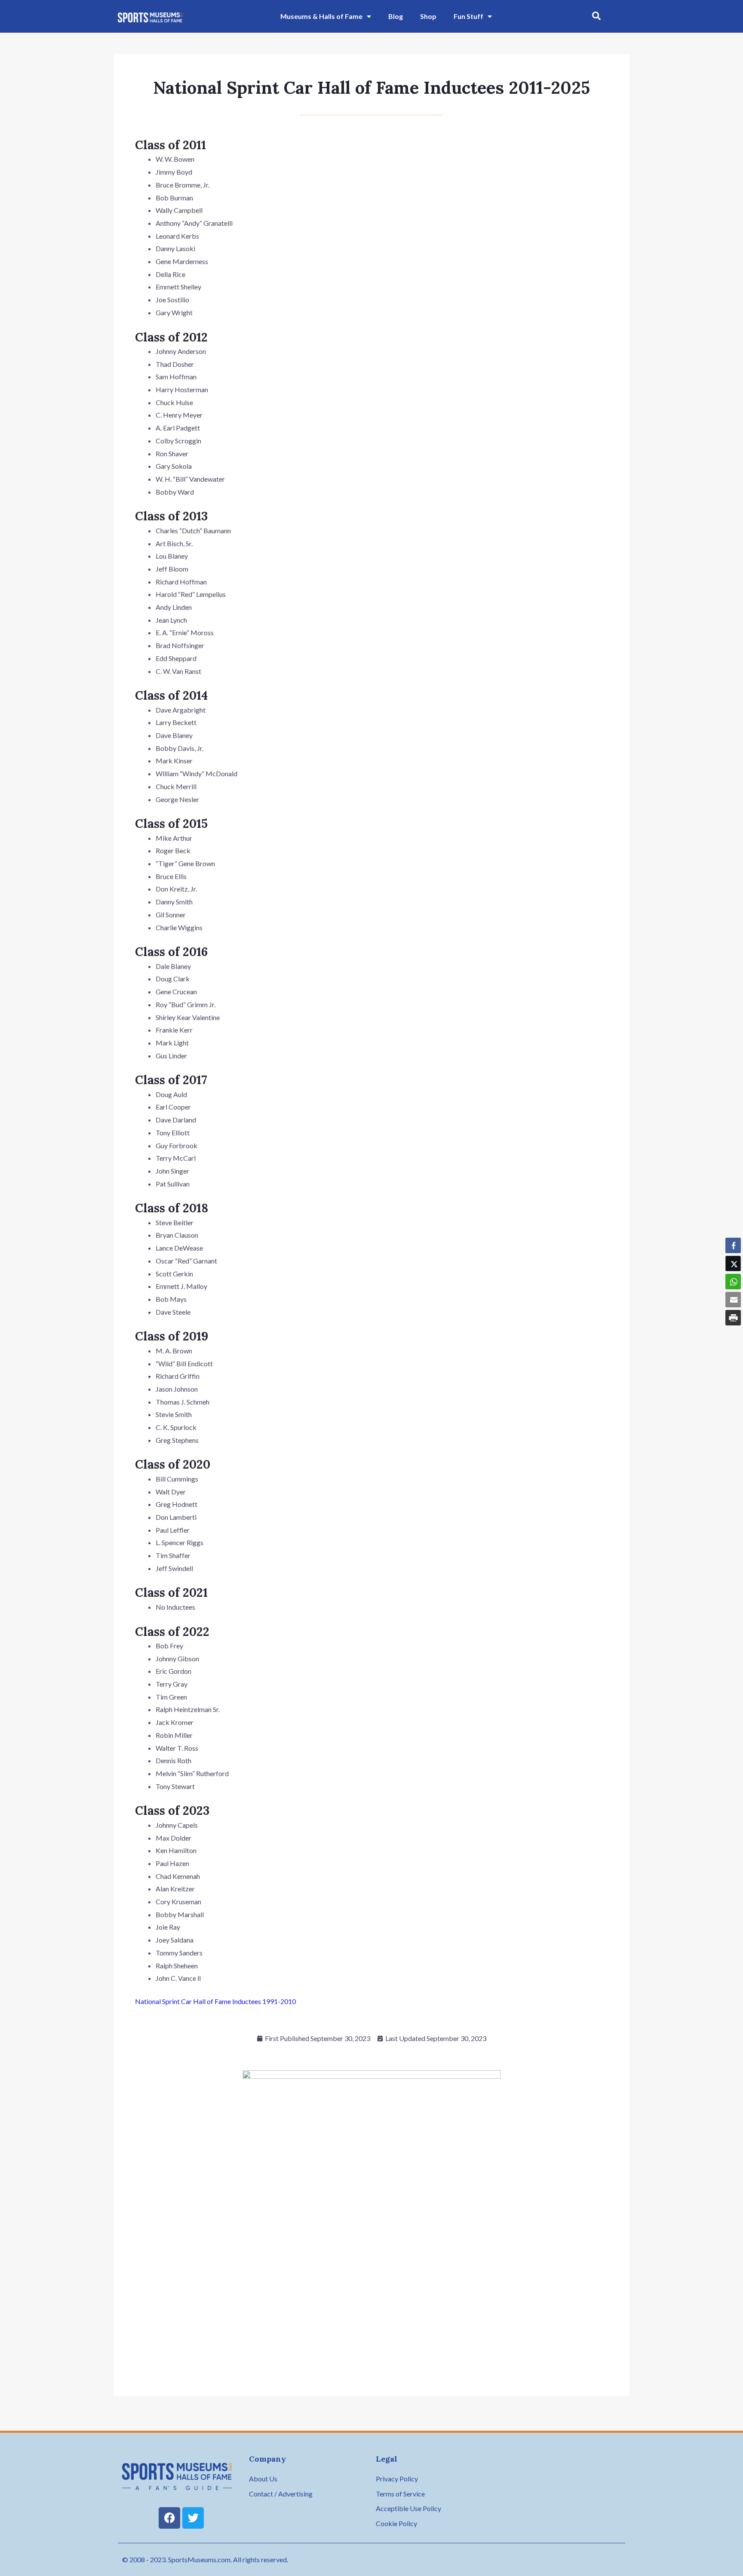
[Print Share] (733, 1318)
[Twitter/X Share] (733, 1263)
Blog (396, 16)
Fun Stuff (468, 16)
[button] (596, 16)
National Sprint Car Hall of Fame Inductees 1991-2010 (215, 2001)
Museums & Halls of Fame (321, 16)
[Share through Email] (733, 1300)
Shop (428, 16)
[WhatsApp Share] (733, 1282)
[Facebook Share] (733, 1245)
